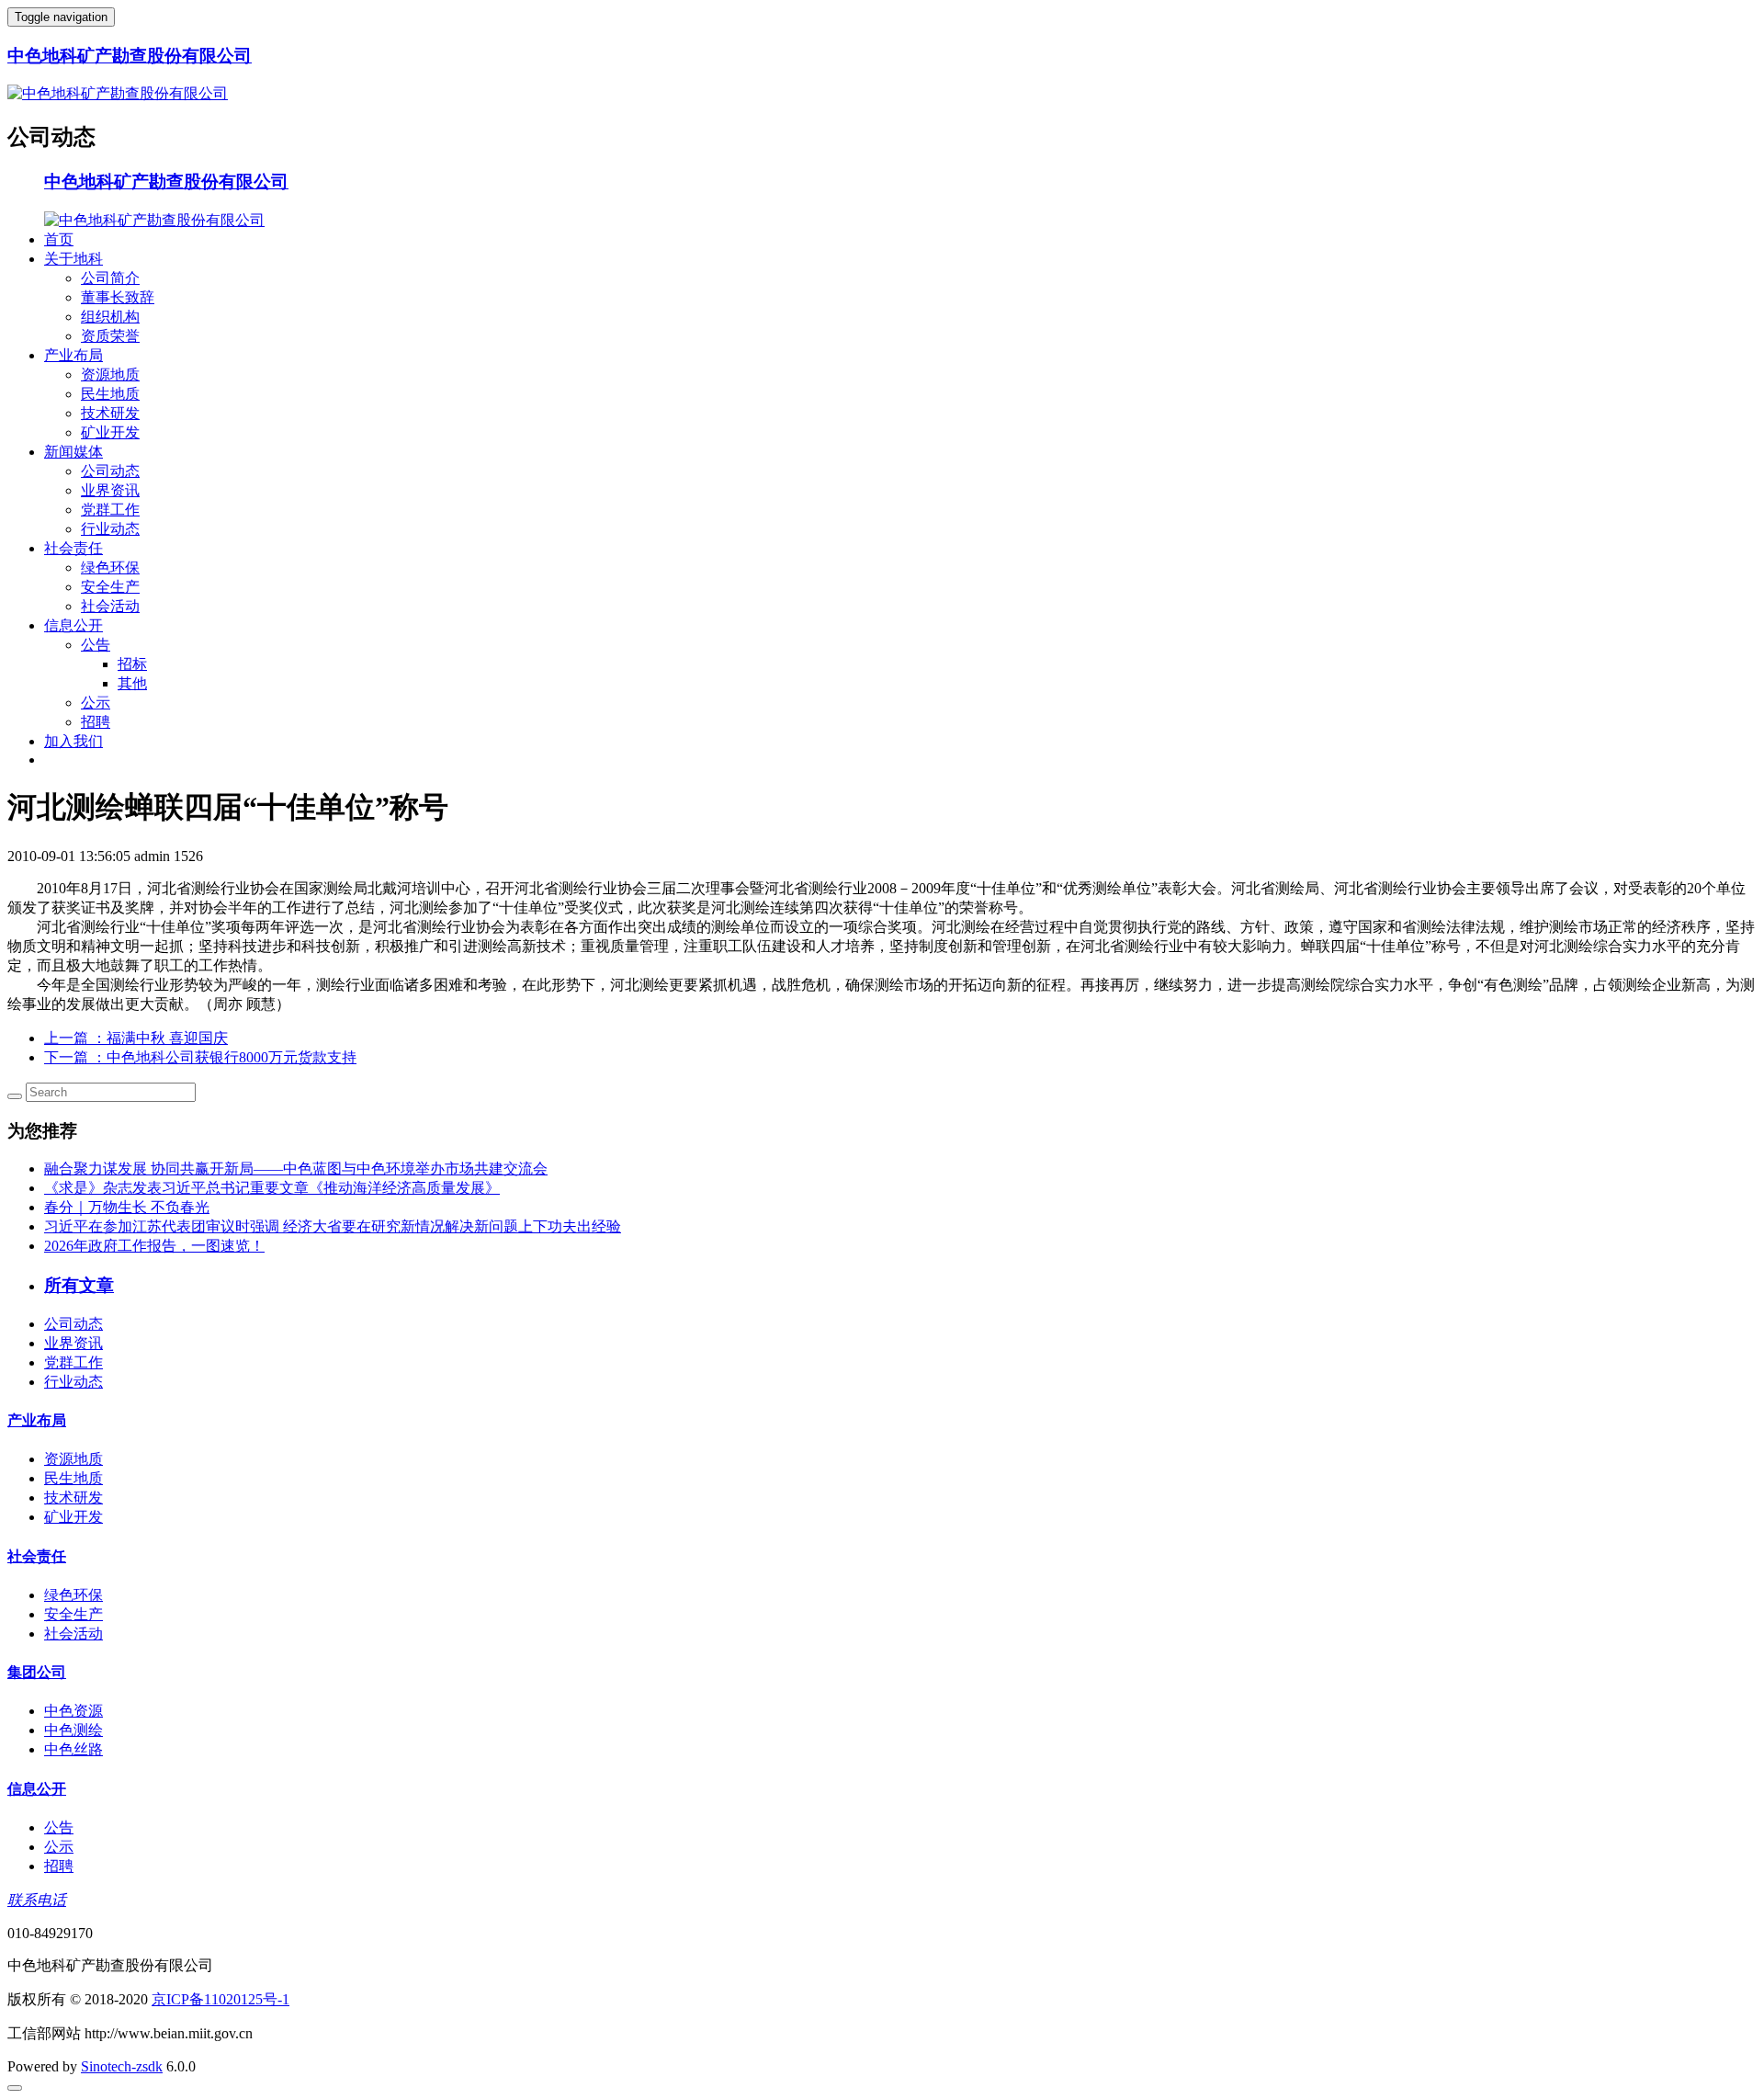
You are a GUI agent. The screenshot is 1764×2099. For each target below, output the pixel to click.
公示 (96, 703)
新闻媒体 (73, 452)
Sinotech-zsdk (122, 2066)
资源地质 (110, 374)
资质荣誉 (110, 336)
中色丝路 (73, 1749)
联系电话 (37, 1900)
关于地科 (73, 259)
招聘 (96, 722)
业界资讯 (110, 490)
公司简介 (110, 278)
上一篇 (136, 1038)
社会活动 (110, 606)
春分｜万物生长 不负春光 (127, 1207)
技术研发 (110, 413)
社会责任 (73, 548)
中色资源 (73, 1711)
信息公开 (73, 625)
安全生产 (110, 587)
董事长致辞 (118, 297)
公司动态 (110, 471)
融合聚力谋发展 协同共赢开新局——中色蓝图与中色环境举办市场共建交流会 (296, 1169)
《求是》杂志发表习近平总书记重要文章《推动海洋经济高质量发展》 (272, 1188)
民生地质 (110, 394)
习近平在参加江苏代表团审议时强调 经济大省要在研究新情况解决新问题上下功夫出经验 (333, 1226)
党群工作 (110, 510)
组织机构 (110, 317)
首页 (59, 239)
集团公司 (37, 1672)
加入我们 (73, 741)
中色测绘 (73, 1730)
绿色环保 (110, 567)
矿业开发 (110, 432)
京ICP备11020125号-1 (220, 1999)
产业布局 (73, 355)
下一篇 (200, 1057)
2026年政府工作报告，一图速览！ (154, 1246)
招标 (132, 664)
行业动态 (110, 529)
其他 (132, 683)
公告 (96, 645)
